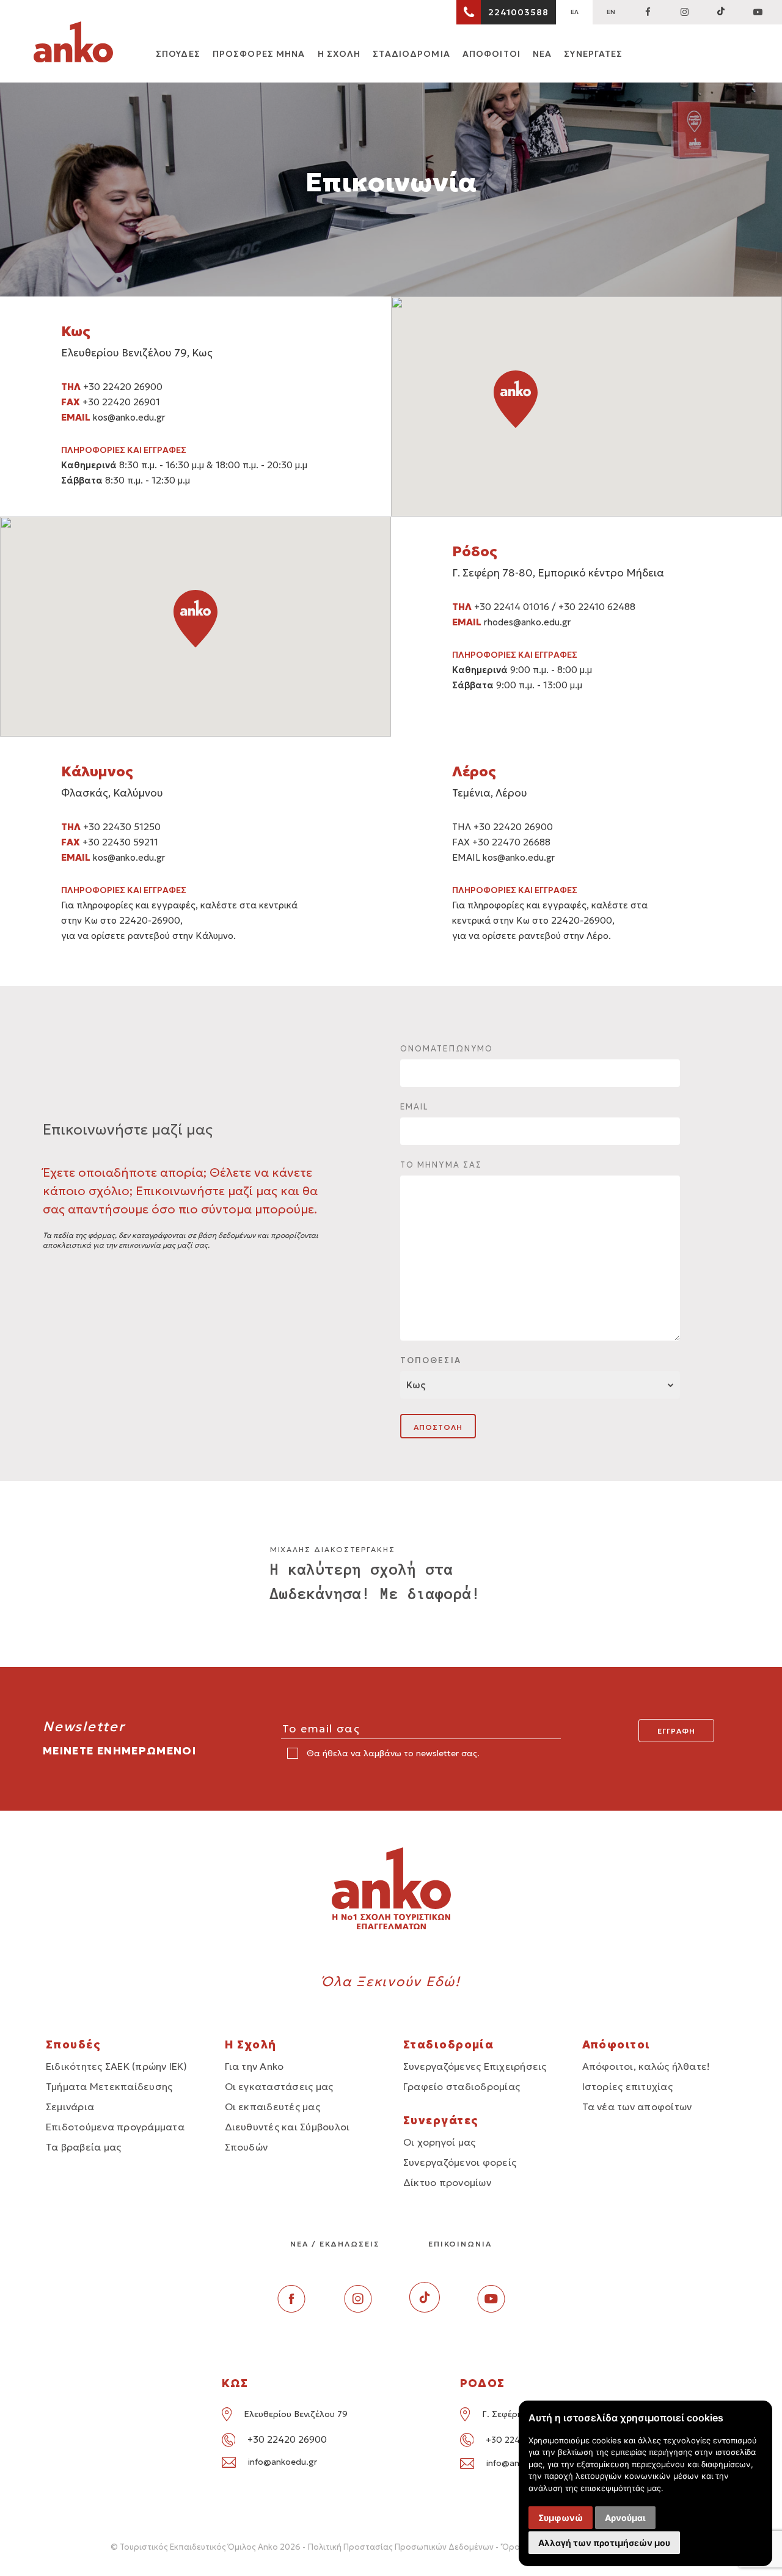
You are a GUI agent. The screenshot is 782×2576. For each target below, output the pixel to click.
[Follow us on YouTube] (758, 12)
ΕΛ (575, 12)
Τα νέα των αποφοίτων (637, 2107)
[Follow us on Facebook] (648, 12)
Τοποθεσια (431, 1360)
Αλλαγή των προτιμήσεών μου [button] (604, 2543)
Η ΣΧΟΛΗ (339, 54)
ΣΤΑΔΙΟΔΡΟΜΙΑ (411, 54)
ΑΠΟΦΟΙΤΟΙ (491, 54)
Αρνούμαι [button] (625, 2518)
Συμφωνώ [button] (561, 2518)
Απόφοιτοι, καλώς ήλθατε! (646, 2066)
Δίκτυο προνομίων (447, 2182)
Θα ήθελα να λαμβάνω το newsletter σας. (392, 1753)
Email (415, 1107)
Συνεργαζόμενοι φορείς (460, 2162)
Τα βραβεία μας (83, 2147)
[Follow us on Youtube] (491, 2309)
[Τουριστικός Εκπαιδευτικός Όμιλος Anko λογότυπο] (73, 44)
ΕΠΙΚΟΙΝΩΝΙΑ (460, 2244)
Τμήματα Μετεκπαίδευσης (109, 2086)
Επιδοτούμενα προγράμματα (115, 2127)
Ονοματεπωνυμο (447, 1049)
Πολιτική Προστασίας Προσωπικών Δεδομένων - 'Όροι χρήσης (431, 2547)
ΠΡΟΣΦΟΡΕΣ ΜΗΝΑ (259, 54)
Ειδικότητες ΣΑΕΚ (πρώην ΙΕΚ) (117, 2066)
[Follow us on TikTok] (721, 12)
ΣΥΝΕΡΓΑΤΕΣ (593, 54)
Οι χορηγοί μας (439, 2142)
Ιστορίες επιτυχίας (627, 2086)
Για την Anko (254, 2066)
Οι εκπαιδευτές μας (272, 2107)
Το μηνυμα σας (441, 1165)
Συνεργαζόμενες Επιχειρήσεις (475, 2066)
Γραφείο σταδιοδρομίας (462, 2086)
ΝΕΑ (542, 54)
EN (611, 12)
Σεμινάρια (70, 2107)
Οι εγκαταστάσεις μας (279, 2086)
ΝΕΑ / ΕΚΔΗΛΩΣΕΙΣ (335, 2244)
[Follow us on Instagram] (684, 12)
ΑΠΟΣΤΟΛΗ (438, 1427)
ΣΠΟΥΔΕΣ (178, 54)
